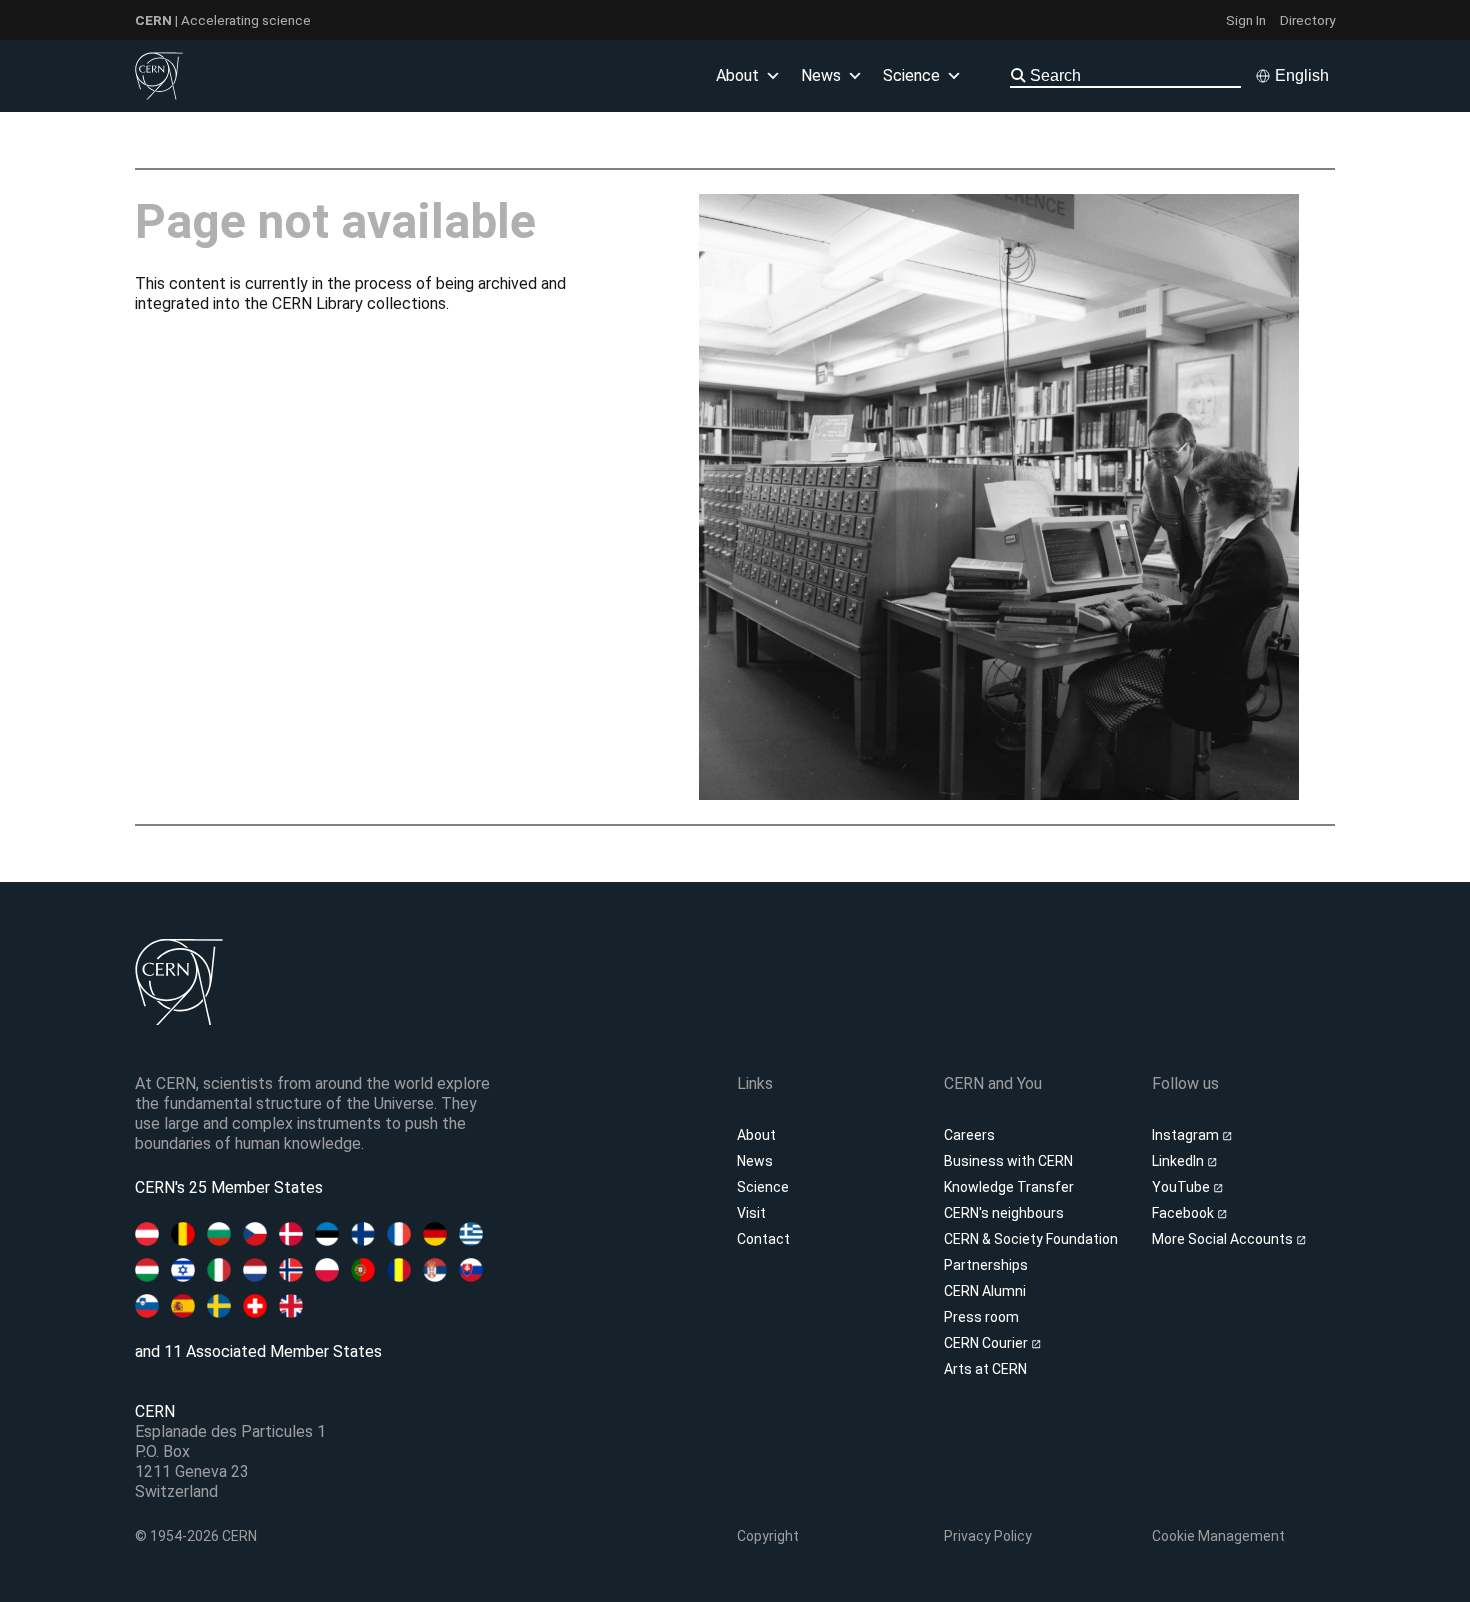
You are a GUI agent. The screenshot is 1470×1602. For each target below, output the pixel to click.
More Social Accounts (1224, 1239)
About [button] (737, 75)
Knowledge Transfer (1009, 1187)
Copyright (768, 1536)
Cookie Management (1218, 1536)
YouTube (1182, 1187)
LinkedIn (1179, 1161)
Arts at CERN (985, 1369)
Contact (763, 1239)
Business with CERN (1008, 1161)
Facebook (1184, 1213)
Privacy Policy (988, 1536)
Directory (1307, 20)
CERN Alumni (985, 1291)
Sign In (1246, 20)
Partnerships (986, 1265)
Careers (969, 1135)
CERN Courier (987, 1343)
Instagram (1187, 1135)
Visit (751, 1213)
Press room (981, 1317)
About (756, 1135)
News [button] (821, 75)
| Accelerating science (223, 20)
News (755, 1161)
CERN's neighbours (1004, 1213)
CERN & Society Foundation (1031, 1239)
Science (911, 75)
